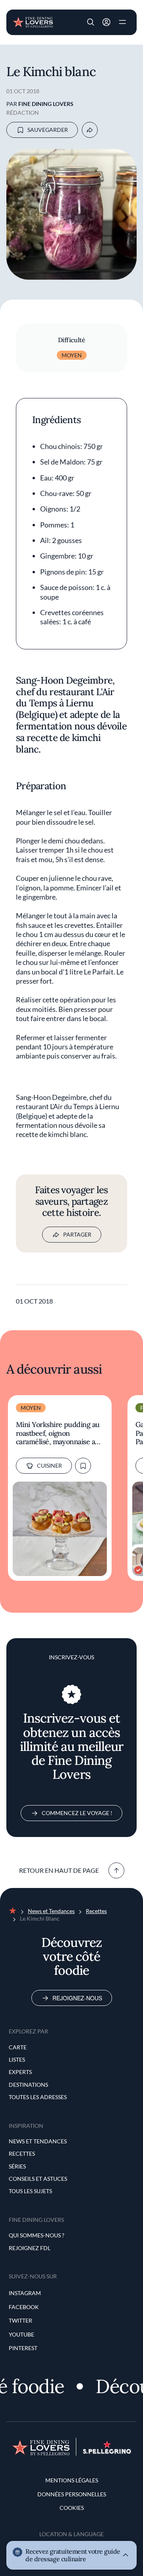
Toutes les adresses (38, 2097)
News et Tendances (51, 1911)
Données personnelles (72, 2494)
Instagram (25, 2293)
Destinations (28, 2085)
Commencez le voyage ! (77, 1813)
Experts (20, 2072)
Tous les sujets (30, 2191)
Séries (17, 2166)
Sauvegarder (48, 130)
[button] (91, 22)
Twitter (20, 2320)
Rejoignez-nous (77, 1998)
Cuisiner (49, 1465)
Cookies (72, 2508)
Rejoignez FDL (30, 2248)
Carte (18, 2047)
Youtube (21, 2334)
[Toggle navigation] (122, 22)
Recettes (96, 1911)
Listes (17, 2059)
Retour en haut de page (59, 1870)
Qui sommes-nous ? (37, 2235)
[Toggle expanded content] (126, 2555)
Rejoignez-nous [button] (106, 22)
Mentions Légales (72, 2480)
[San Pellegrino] (107, 2452)
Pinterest (23, 2348)
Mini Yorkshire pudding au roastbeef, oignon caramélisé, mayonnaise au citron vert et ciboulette (58, 1433)
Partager (77, 1234)
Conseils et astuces (38, 2179)
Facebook (24, 2307)
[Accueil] (33, 22)
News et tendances (38, 2141)
